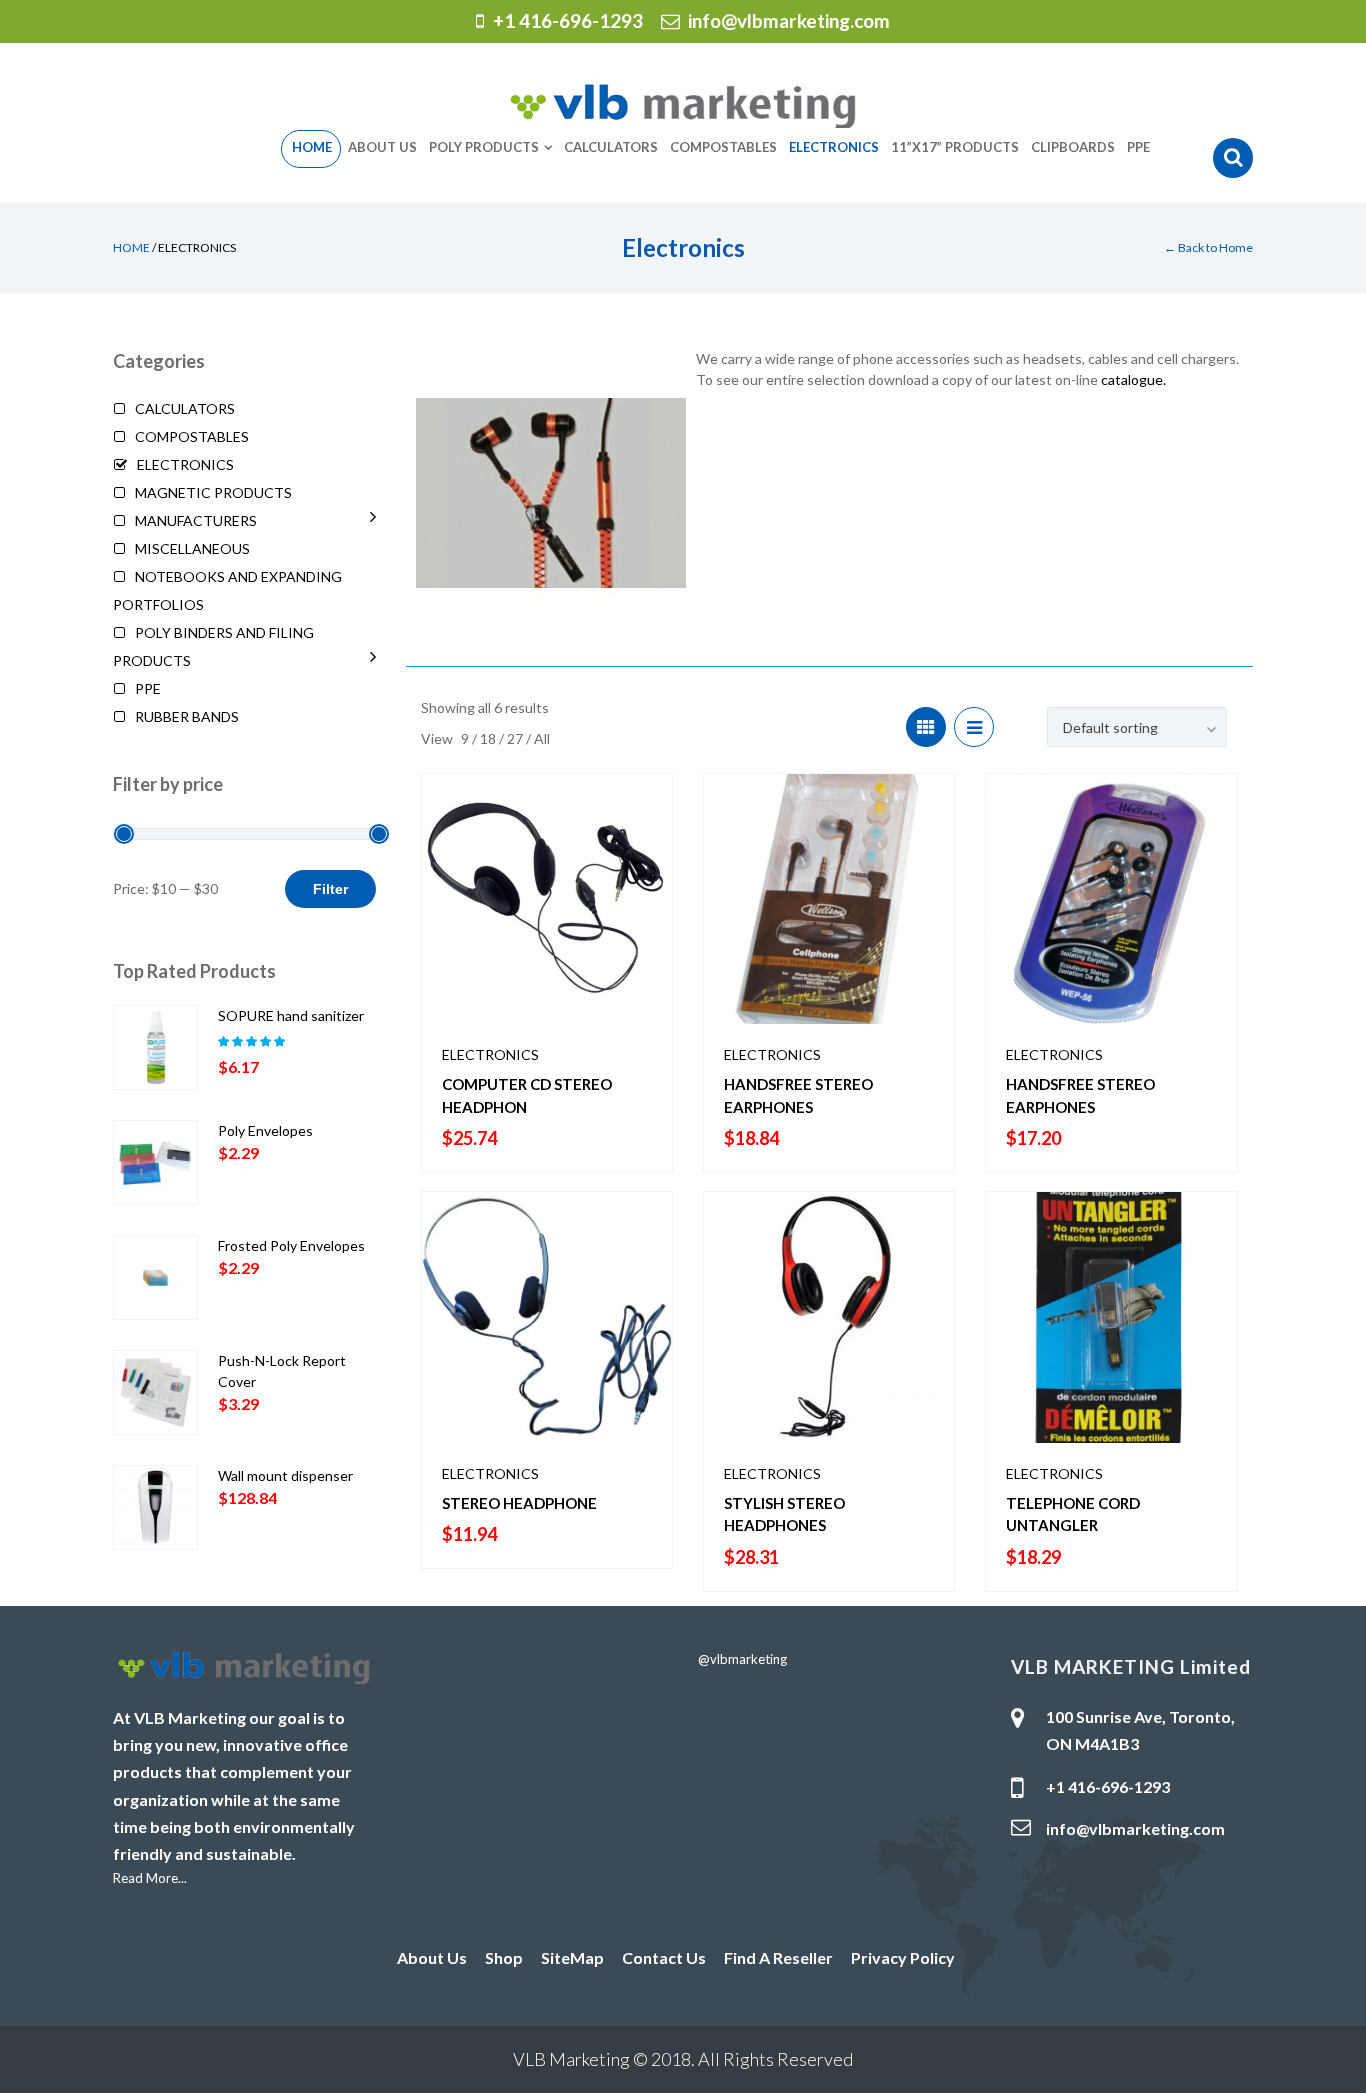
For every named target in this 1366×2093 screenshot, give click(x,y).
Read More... (150, 1878)
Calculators (185, 408)
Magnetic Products (213, 492)
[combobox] (1137, 727)
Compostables (192, 436)
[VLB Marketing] (683, 103)
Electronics (490, 1054)
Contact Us (664, 1957)
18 (489, 738)
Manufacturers (196, 520)
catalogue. (1133, 379)
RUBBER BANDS (187, 716)
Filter (330, 889)
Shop (504, 1957)
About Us (432, 1957)
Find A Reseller (778, 1957)
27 (516, 738)
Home (131, 247)
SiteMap (572, 1957)
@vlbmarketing (742, 1659)
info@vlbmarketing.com (789, 20)
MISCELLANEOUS (192, 548)
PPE (148, 688)
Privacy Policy (903, 1957)
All (542, 738)
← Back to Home (1208, 247)
